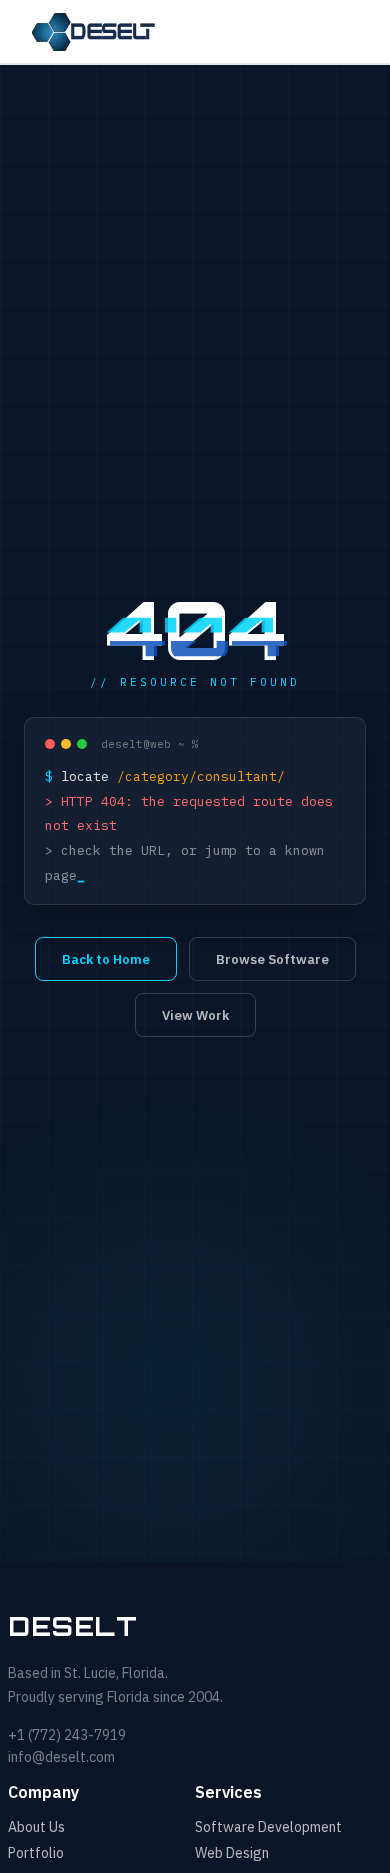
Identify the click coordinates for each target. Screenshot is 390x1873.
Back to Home (106, 959)
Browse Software (272, 959)
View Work (195, 1015)
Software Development (268, 1827)
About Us (36, 1827)
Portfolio (36, 1853)
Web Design (232, 1853)
